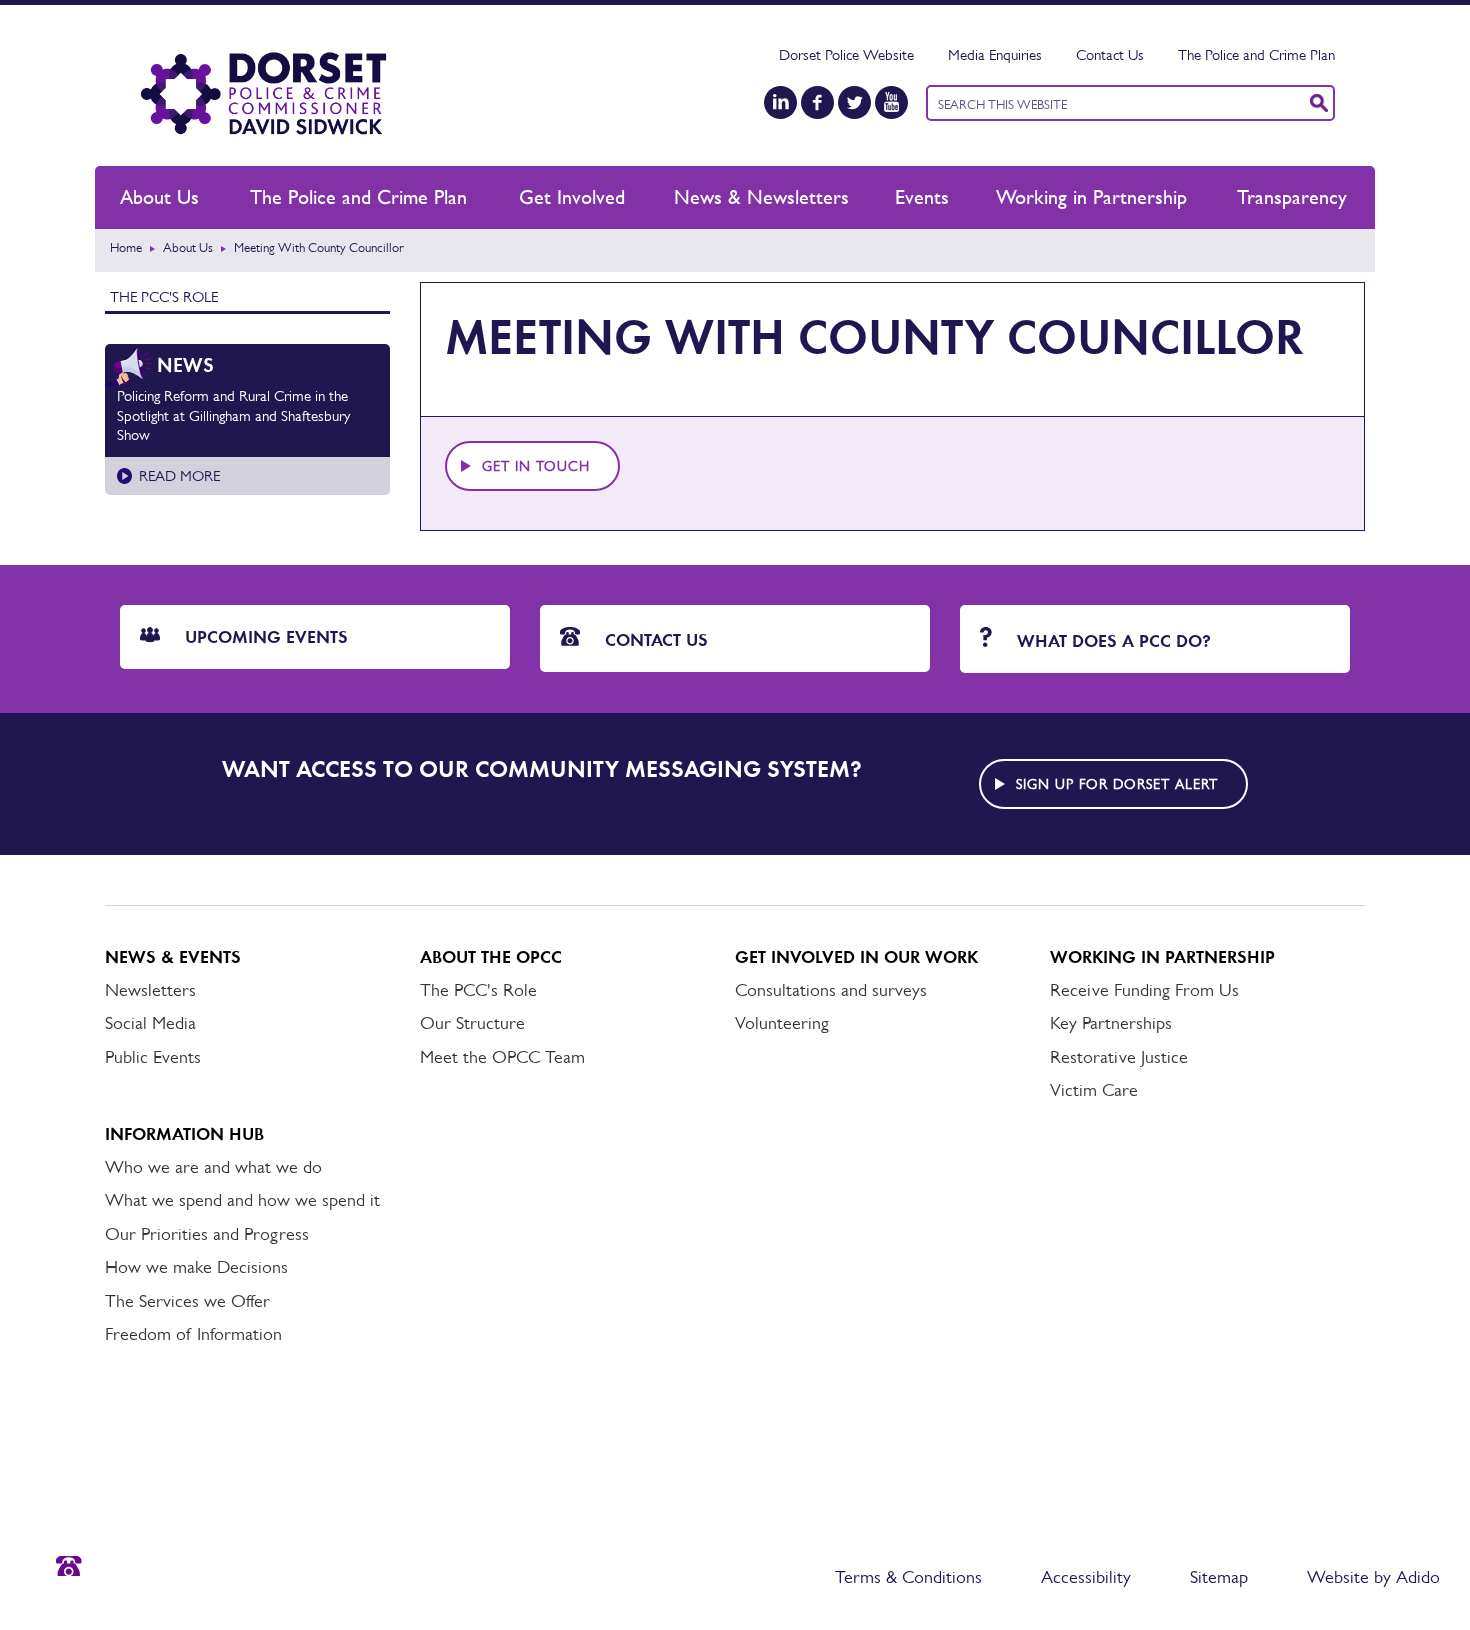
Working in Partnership (1091, 197)
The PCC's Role (164, 296)
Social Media (150, 1023)
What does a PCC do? (1111, 641)
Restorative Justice (1119, 1057)
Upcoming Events (264, 637)
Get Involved (572, 197)
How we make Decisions (196, 1267)
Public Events (153, 1057)
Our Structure (472, 1023)
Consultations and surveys (831, 990)
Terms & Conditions (908, 1577)
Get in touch (536, 466)
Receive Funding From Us (1144, 990)
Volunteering (782, 1023)
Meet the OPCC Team (502, 1057)
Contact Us (1110, 54)
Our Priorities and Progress (207, 1234)
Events (922, 197)
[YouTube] (891, 102)
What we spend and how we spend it (242, 1200)
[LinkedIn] (780, 102)
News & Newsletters (761, 197)
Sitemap (1219, 1577)
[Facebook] (817, 102)
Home (126, 247)
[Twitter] (854, 102)
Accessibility (1086, 1577)
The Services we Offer (187, 1301)
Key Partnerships (1111, 1023)
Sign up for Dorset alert (1117, 784)
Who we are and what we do (213, 1167)
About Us (159, 197)
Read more (179, 475)
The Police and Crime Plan (1256, 54)
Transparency (1292, 197)
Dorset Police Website (846, 54)
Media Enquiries (995, 54)
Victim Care (1094, 1090)
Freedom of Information (193, 1334)
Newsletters (150, 990)
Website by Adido (1373, 1577)
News (185, 365)
